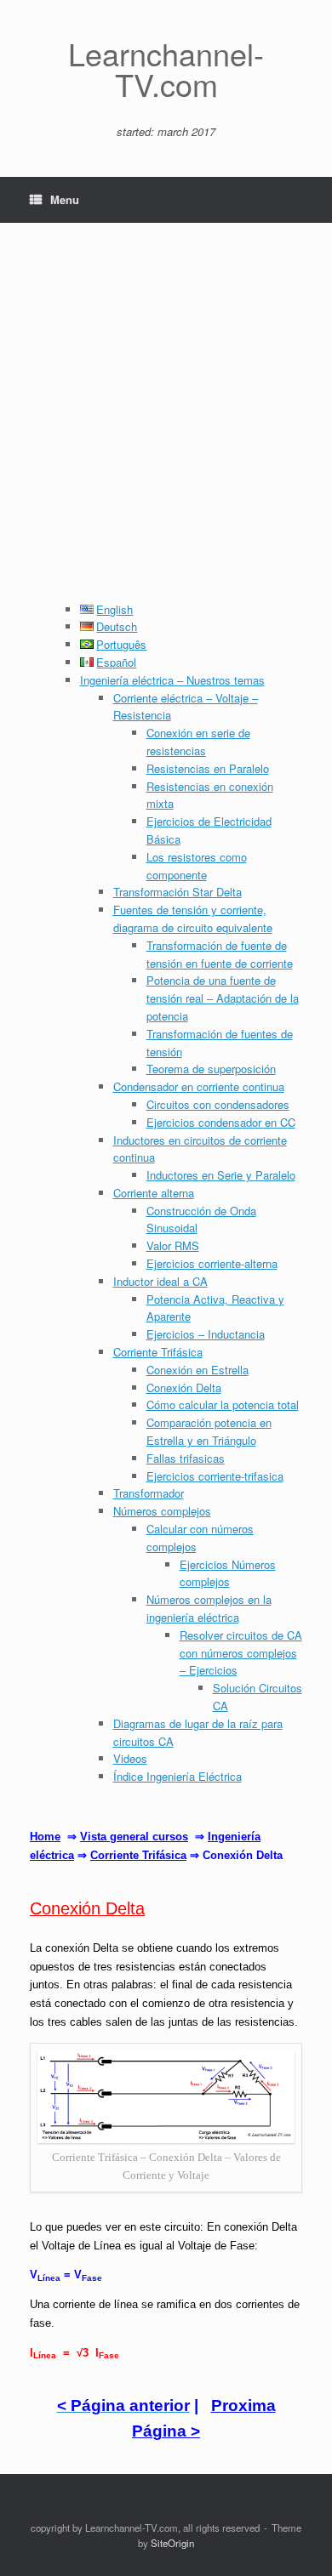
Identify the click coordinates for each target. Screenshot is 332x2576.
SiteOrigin (172, 2543)
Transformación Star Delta (177, 892)
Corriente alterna (154, 1193)
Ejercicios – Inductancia (206, 1334)
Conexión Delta (184, 1388)
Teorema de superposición (211, 1069)
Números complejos (162, 1511)
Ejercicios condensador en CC (221, 1122)
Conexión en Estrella (197, 1370)
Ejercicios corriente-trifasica (215, 1476)
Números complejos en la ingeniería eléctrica (209, 1608)
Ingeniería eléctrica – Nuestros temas (172, 680)
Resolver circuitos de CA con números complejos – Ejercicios (241, 1653)
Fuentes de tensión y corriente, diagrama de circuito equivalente (193, 918)
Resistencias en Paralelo (208, 768)
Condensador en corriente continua (199, 1086)
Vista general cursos (134, 1837)
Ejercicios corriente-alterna (212, 1263)
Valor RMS (173, 1245)
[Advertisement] (166, 427)
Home (45, 1837)
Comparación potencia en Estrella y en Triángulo (209, 1431)
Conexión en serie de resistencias (198, 742)
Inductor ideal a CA (160, 1281)
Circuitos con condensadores (218, 1104)
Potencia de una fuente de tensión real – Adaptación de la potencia (223, 998)
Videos (130, 1758)
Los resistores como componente (197, 866)
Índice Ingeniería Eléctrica (177, 1776)
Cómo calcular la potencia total (223, 1405)
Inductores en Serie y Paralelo (221, 1175)
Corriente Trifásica (158, 1352)
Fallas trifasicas (186, 1458)
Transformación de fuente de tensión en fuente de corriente (220, 954)
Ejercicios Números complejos (228, 1573)
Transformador (149, 1493)
